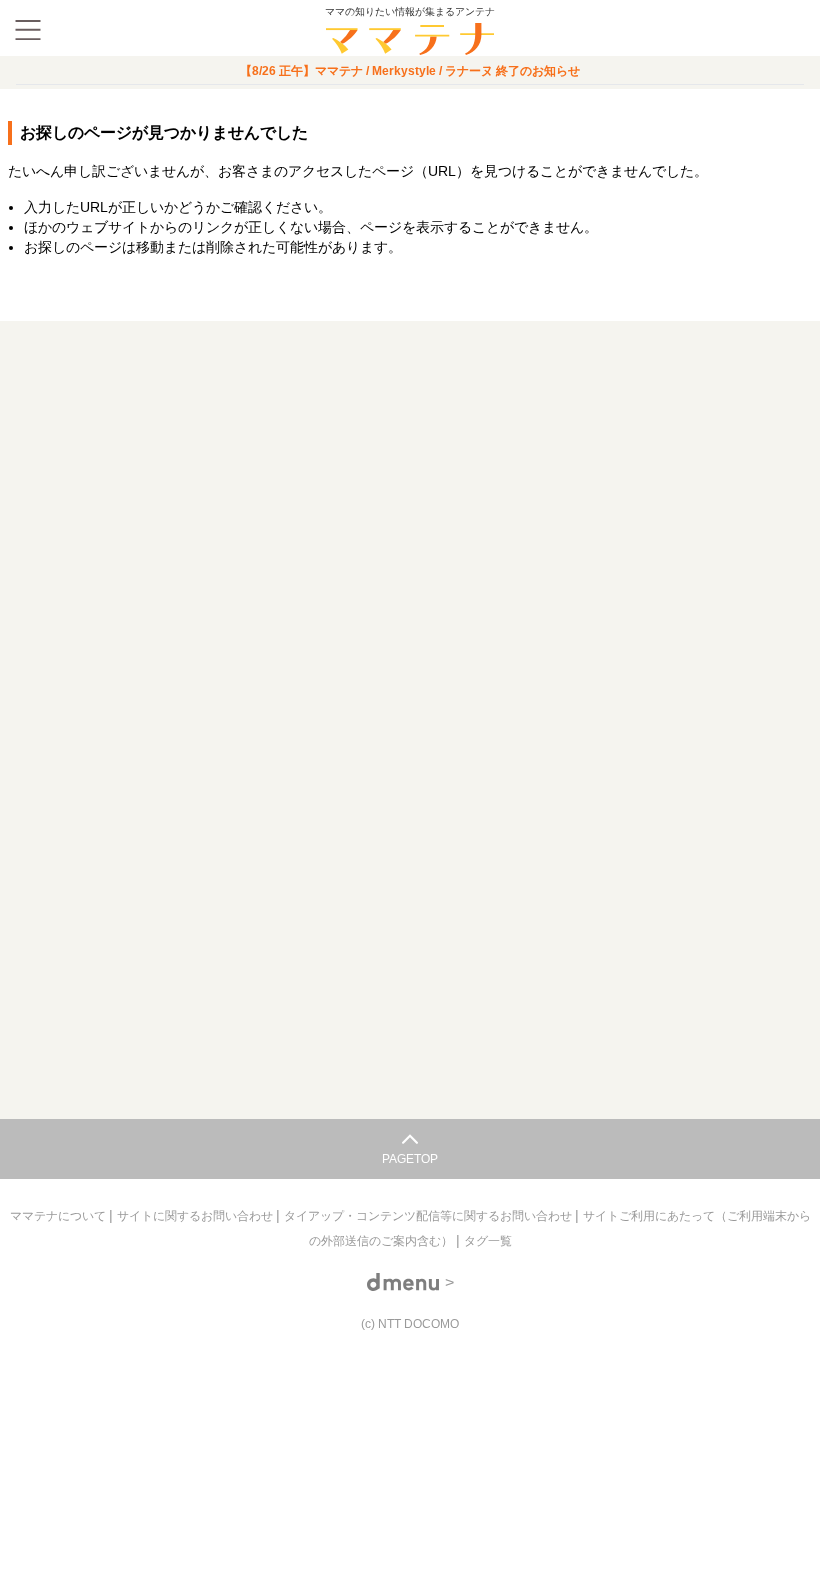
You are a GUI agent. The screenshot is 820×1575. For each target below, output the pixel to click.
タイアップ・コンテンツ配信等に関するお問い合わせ (429, 1216)
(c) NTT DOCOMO (410, 1324)
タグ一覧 (488, 1241)
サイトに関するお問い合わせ (196, 1216)
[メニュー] (28, 30)
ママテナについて (59, 1216)
